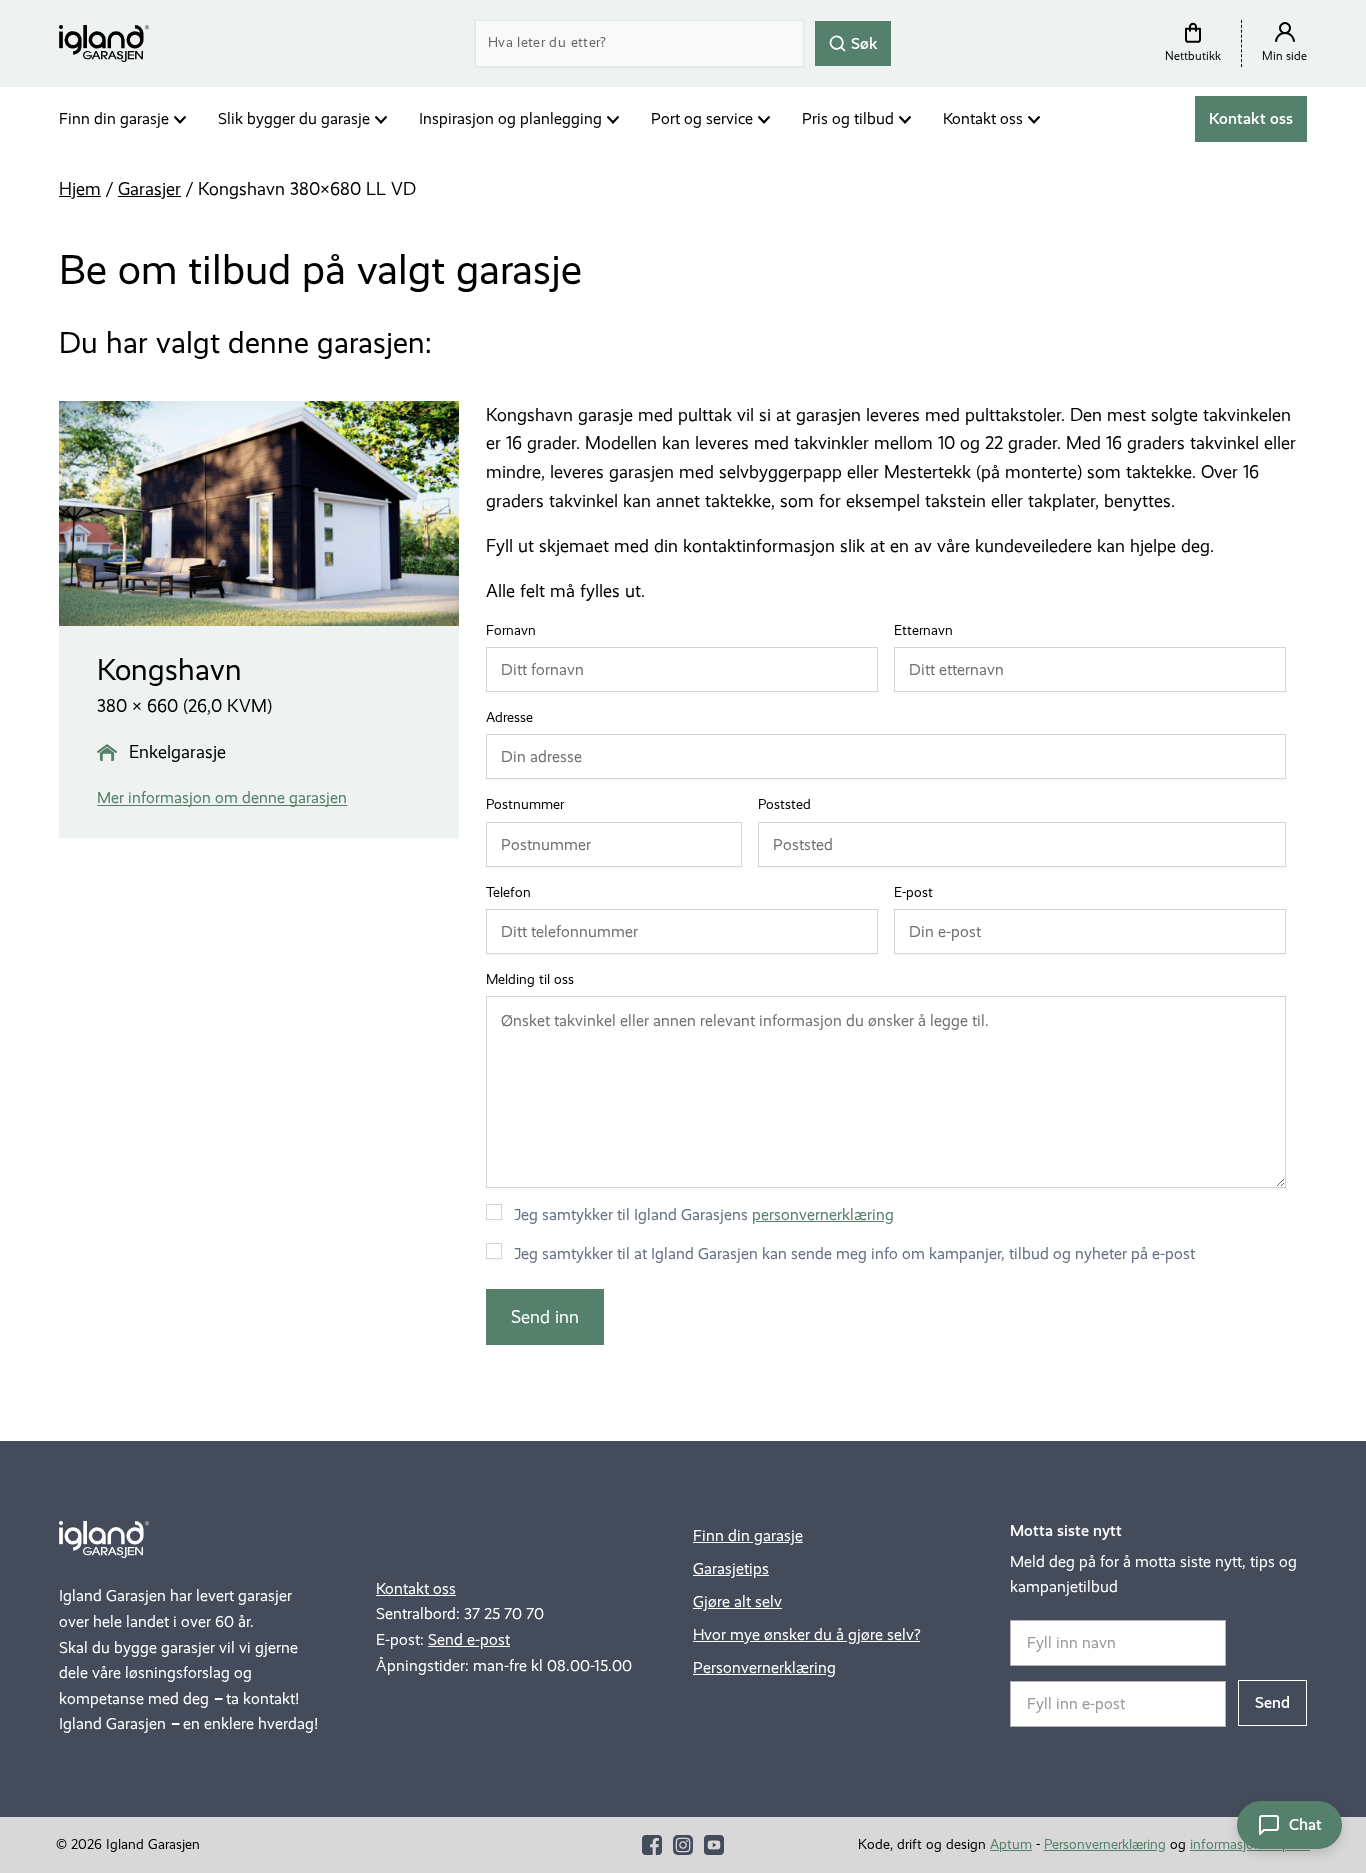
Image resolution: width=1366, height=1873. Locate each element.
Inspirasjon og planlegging (510, 118)
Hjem (80, 189)
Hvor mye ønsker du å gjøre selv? (806, 1634)
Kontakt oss (983, 118)
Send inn (545, 1317)
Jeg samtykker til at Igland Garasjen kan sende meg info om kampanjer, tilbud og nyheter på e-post (854, 1253)
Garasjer (149, 189)
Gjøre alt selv (737, 1601)
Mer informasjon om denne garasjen (222, 797)
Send (1272, 1702)
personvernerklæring (823, 1214)
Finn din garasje (114, 118)
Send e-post (469, 1639)
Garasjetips (731, 1568)
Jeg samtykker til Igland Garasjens (704, 1214)
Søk (862, 42)
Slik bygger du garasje (294, 118)
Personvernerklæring (764, 1667)
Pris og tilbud (848, 118)
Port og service (702, 118)
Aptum (1011, 1844)
